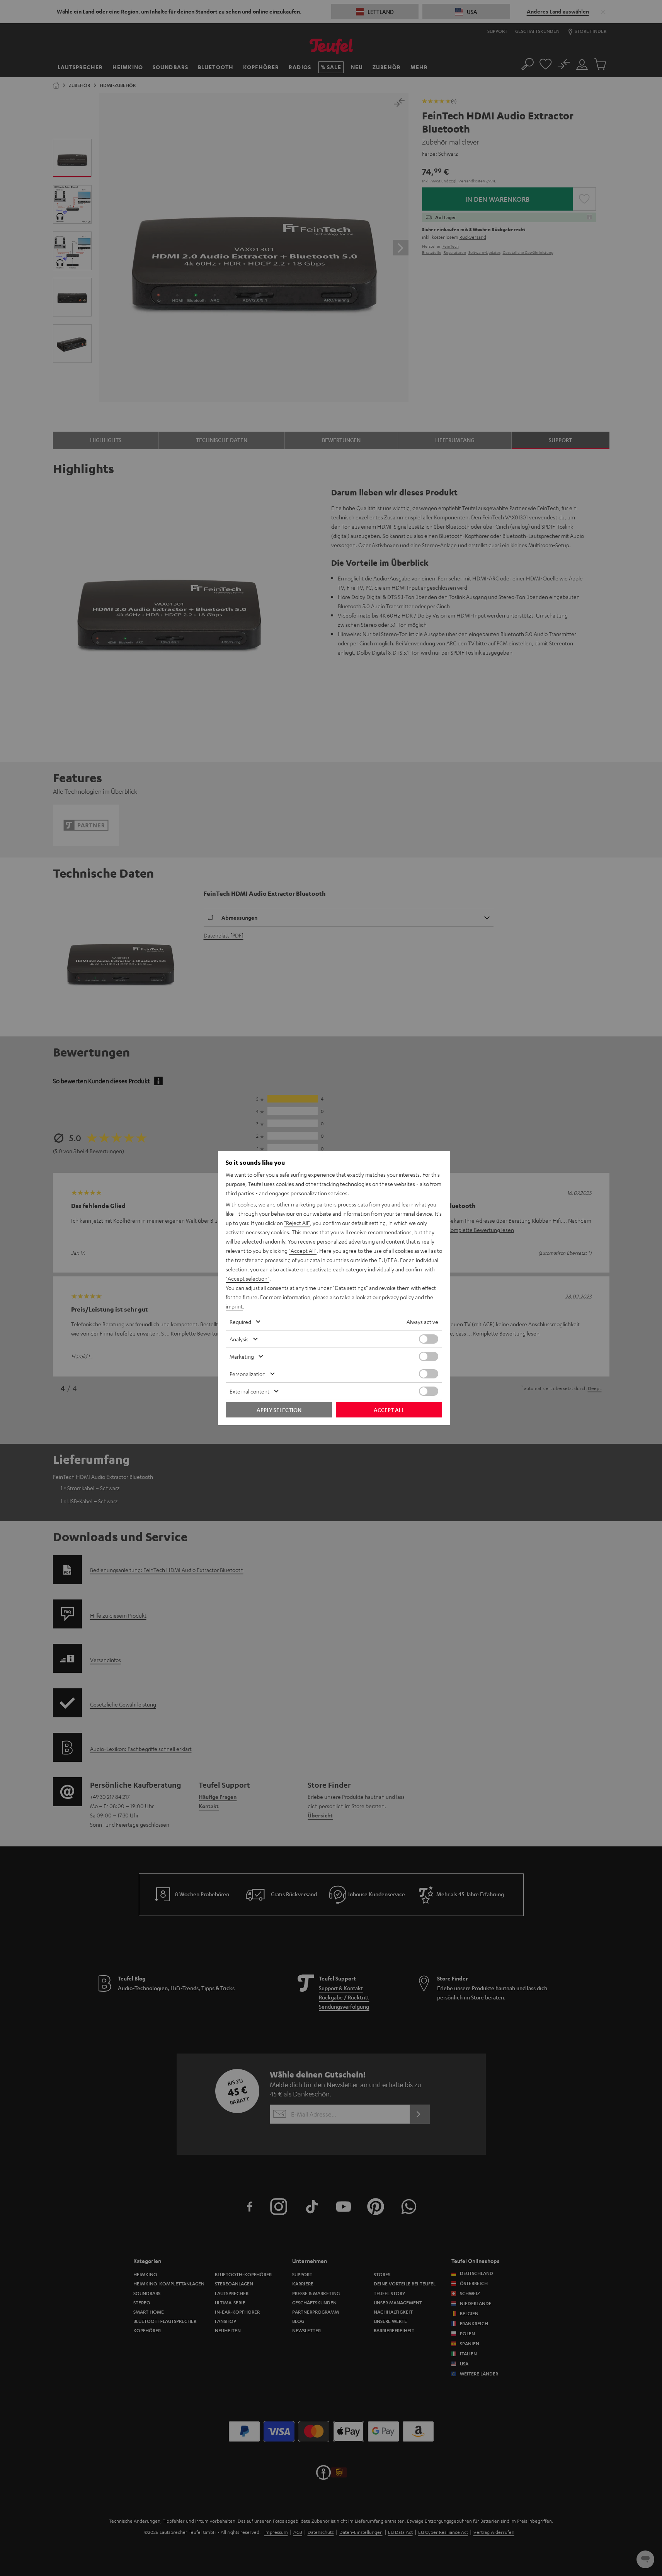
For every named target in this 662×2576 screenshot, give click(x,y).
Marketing (242, 1356)
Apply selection (279, 1410)
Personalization (248, 1374)
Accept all (389, 1410)
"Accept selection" (248, 1278)
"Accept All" (303, 1251)
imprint (234, 1306)
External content (249, 1391)
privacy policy (398, 1297)
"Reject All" (297, 1223)
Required (240, 1322)
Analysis (239, 1339)
